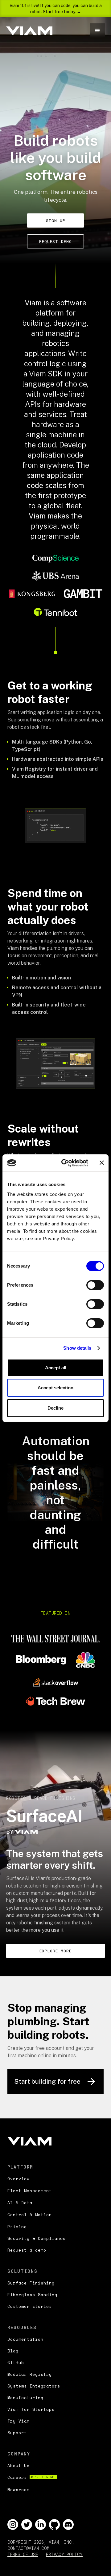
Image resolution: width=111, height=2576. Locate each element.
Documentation (25, 2339)
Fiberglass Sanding (32, 2295)
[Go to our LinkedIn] (41, 2524)
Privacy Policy (64, 2554)
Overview (18, 2179)
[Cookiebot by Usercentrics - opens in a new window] (65, 1163)
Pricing (17, 2227)
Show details (77, 1348)
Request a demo (27, 2250)
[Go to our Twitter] (27, 2524)
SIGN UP (56, 220)
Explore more (55, 1951)
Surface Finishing (31, 2283)
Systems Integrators (34, 2386)
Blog (13, 2351)
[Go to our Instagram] (13, 2524)
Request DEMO (55, 241)
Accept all (56, 1368)
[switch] (95, 1285)
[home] (29, 31)
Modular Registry (30, 2374)
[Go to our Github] (54, 2524)
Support (17, 2433)
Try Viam (18, 2421)
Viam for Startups (31, 2409)
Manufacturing (25, 2398)
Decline (55, 1408)
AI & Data (20, 2203)
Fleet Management (30, 2191)
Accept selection (55, 1388)
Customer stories (30, 2306)
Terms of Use (23, 2554)
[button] (97, 31)
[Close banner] (102, 1163)
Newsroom (18, 2490)
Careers (32, 2477)
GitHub (16, 2363)
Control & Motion (30, 2215)
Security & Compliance (37, 2238)
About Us (18, 2466)
